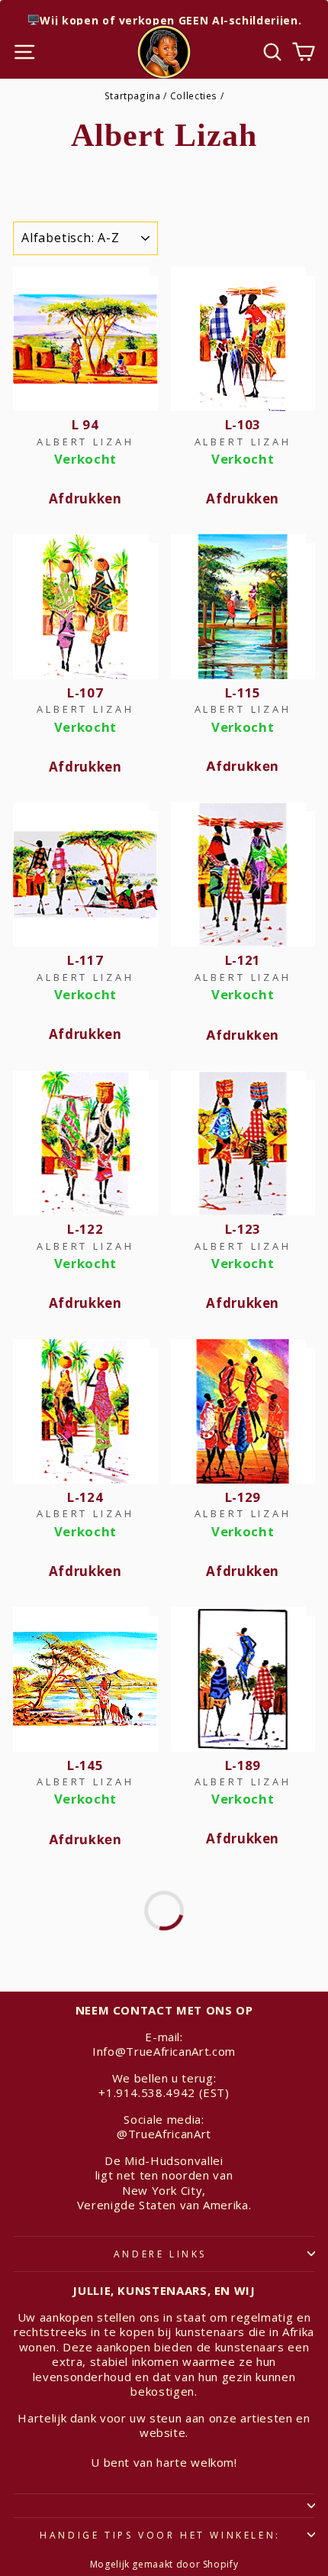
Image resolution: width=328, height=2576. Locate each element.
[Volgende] (164, 1911)
